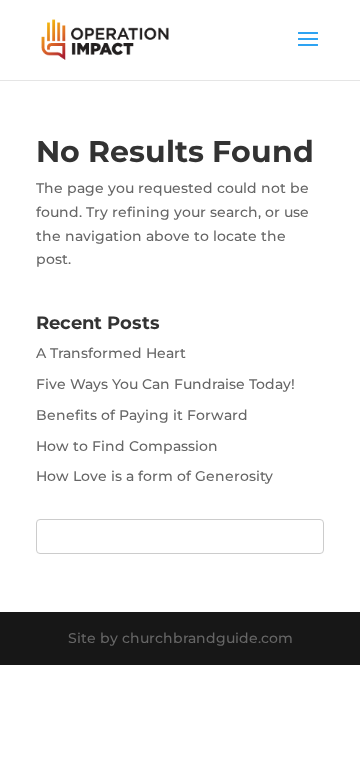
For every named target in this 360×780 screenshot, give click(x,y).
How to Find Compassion (127, 446)
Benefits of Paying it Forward (142, 415)
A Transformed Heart (111, 353)
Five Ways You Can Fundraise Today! (165, 384)
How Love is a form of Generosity (154, 476)
